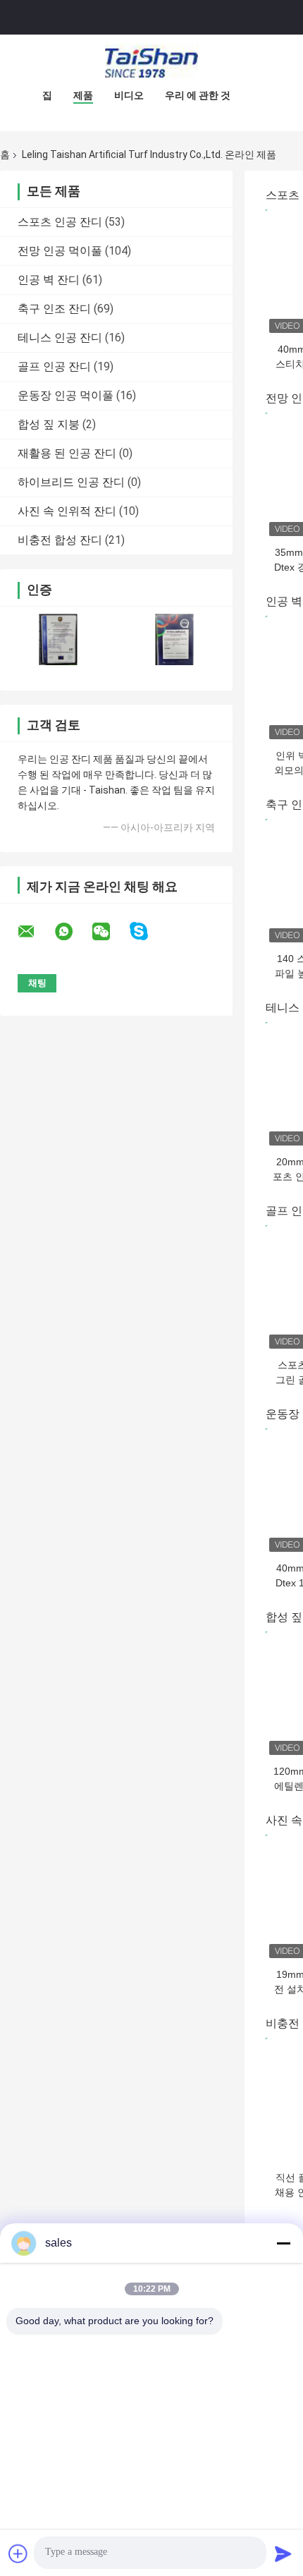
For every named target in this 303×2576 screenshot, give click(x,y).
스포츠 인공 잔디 (60, 222)
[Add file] (18, 2553)
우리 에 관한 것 (198, 95)
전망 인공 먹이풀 (60, 251)
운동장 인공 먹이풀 (66, 395)
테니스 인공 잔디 (60, 338)
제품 (83, 95)
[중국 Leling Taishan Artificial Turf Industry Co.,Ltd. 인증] (58, 639)
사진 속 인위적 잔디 (67, 511)
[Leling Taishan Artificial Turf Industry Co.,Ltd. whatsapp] (73, 932)
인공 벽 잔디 (49, 280)
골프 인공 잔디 (54, 366)
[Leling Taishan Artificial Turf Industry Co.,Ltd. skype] (148, 931)
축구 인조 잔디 (54, 309)
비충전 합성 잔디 (60, 540)
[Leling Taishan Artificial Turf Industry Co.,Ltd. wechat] (110, 932)
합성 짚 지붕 (49, 424)
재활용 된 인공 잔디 (67, 453)
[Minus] (283, 2243)
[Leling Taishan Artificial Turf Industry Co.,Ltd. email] (35, 932)
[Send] (283, 2553)
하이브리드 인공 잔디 (71, 482)
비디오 (129, 95)
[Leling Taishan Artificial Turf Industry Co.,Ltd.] (151, 63)
